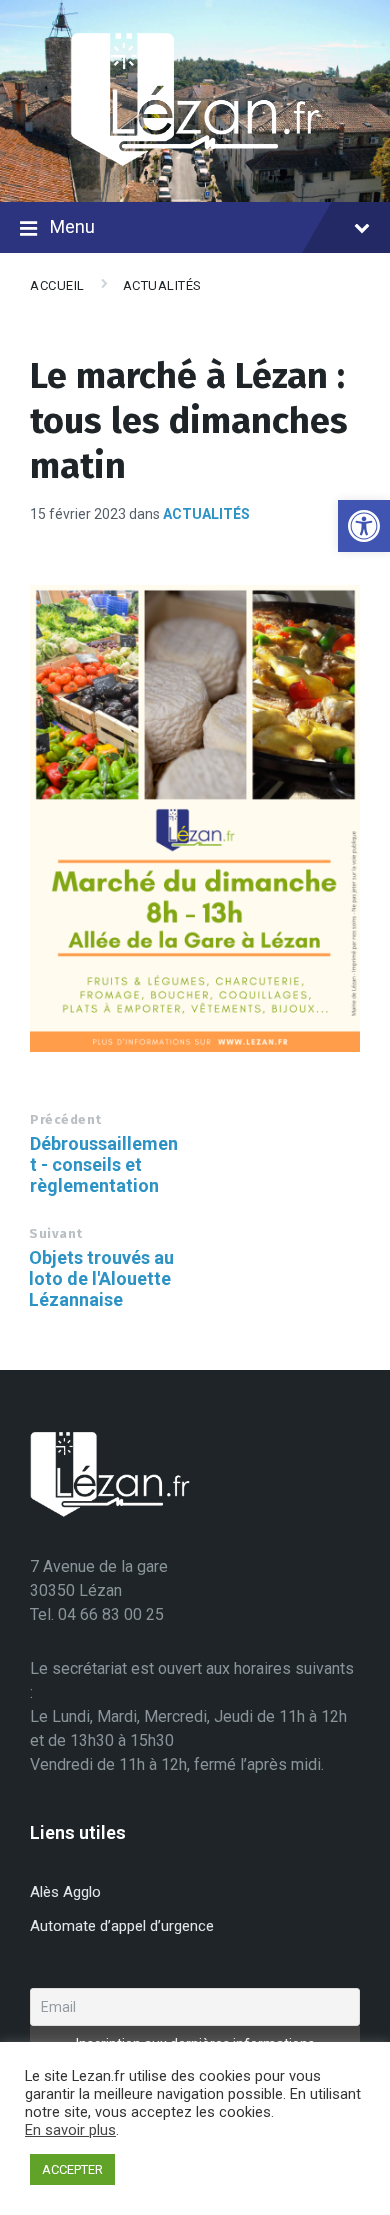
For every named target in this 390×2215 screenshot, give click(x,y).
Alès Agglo (65, 1892)
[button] (364, 526)
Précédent (66, 1119)
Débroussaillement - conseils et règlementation (104, 1164)
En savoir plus (70, 2130)
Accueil (57, 285)
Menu (72, 226)
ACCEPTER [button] (72, 2169)
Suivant (56, 1233)
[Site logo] (195, 162)
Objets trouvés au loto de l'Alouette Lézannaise (101, 1278)
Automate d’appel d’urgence (122, 1926)
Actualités (162, 285)
